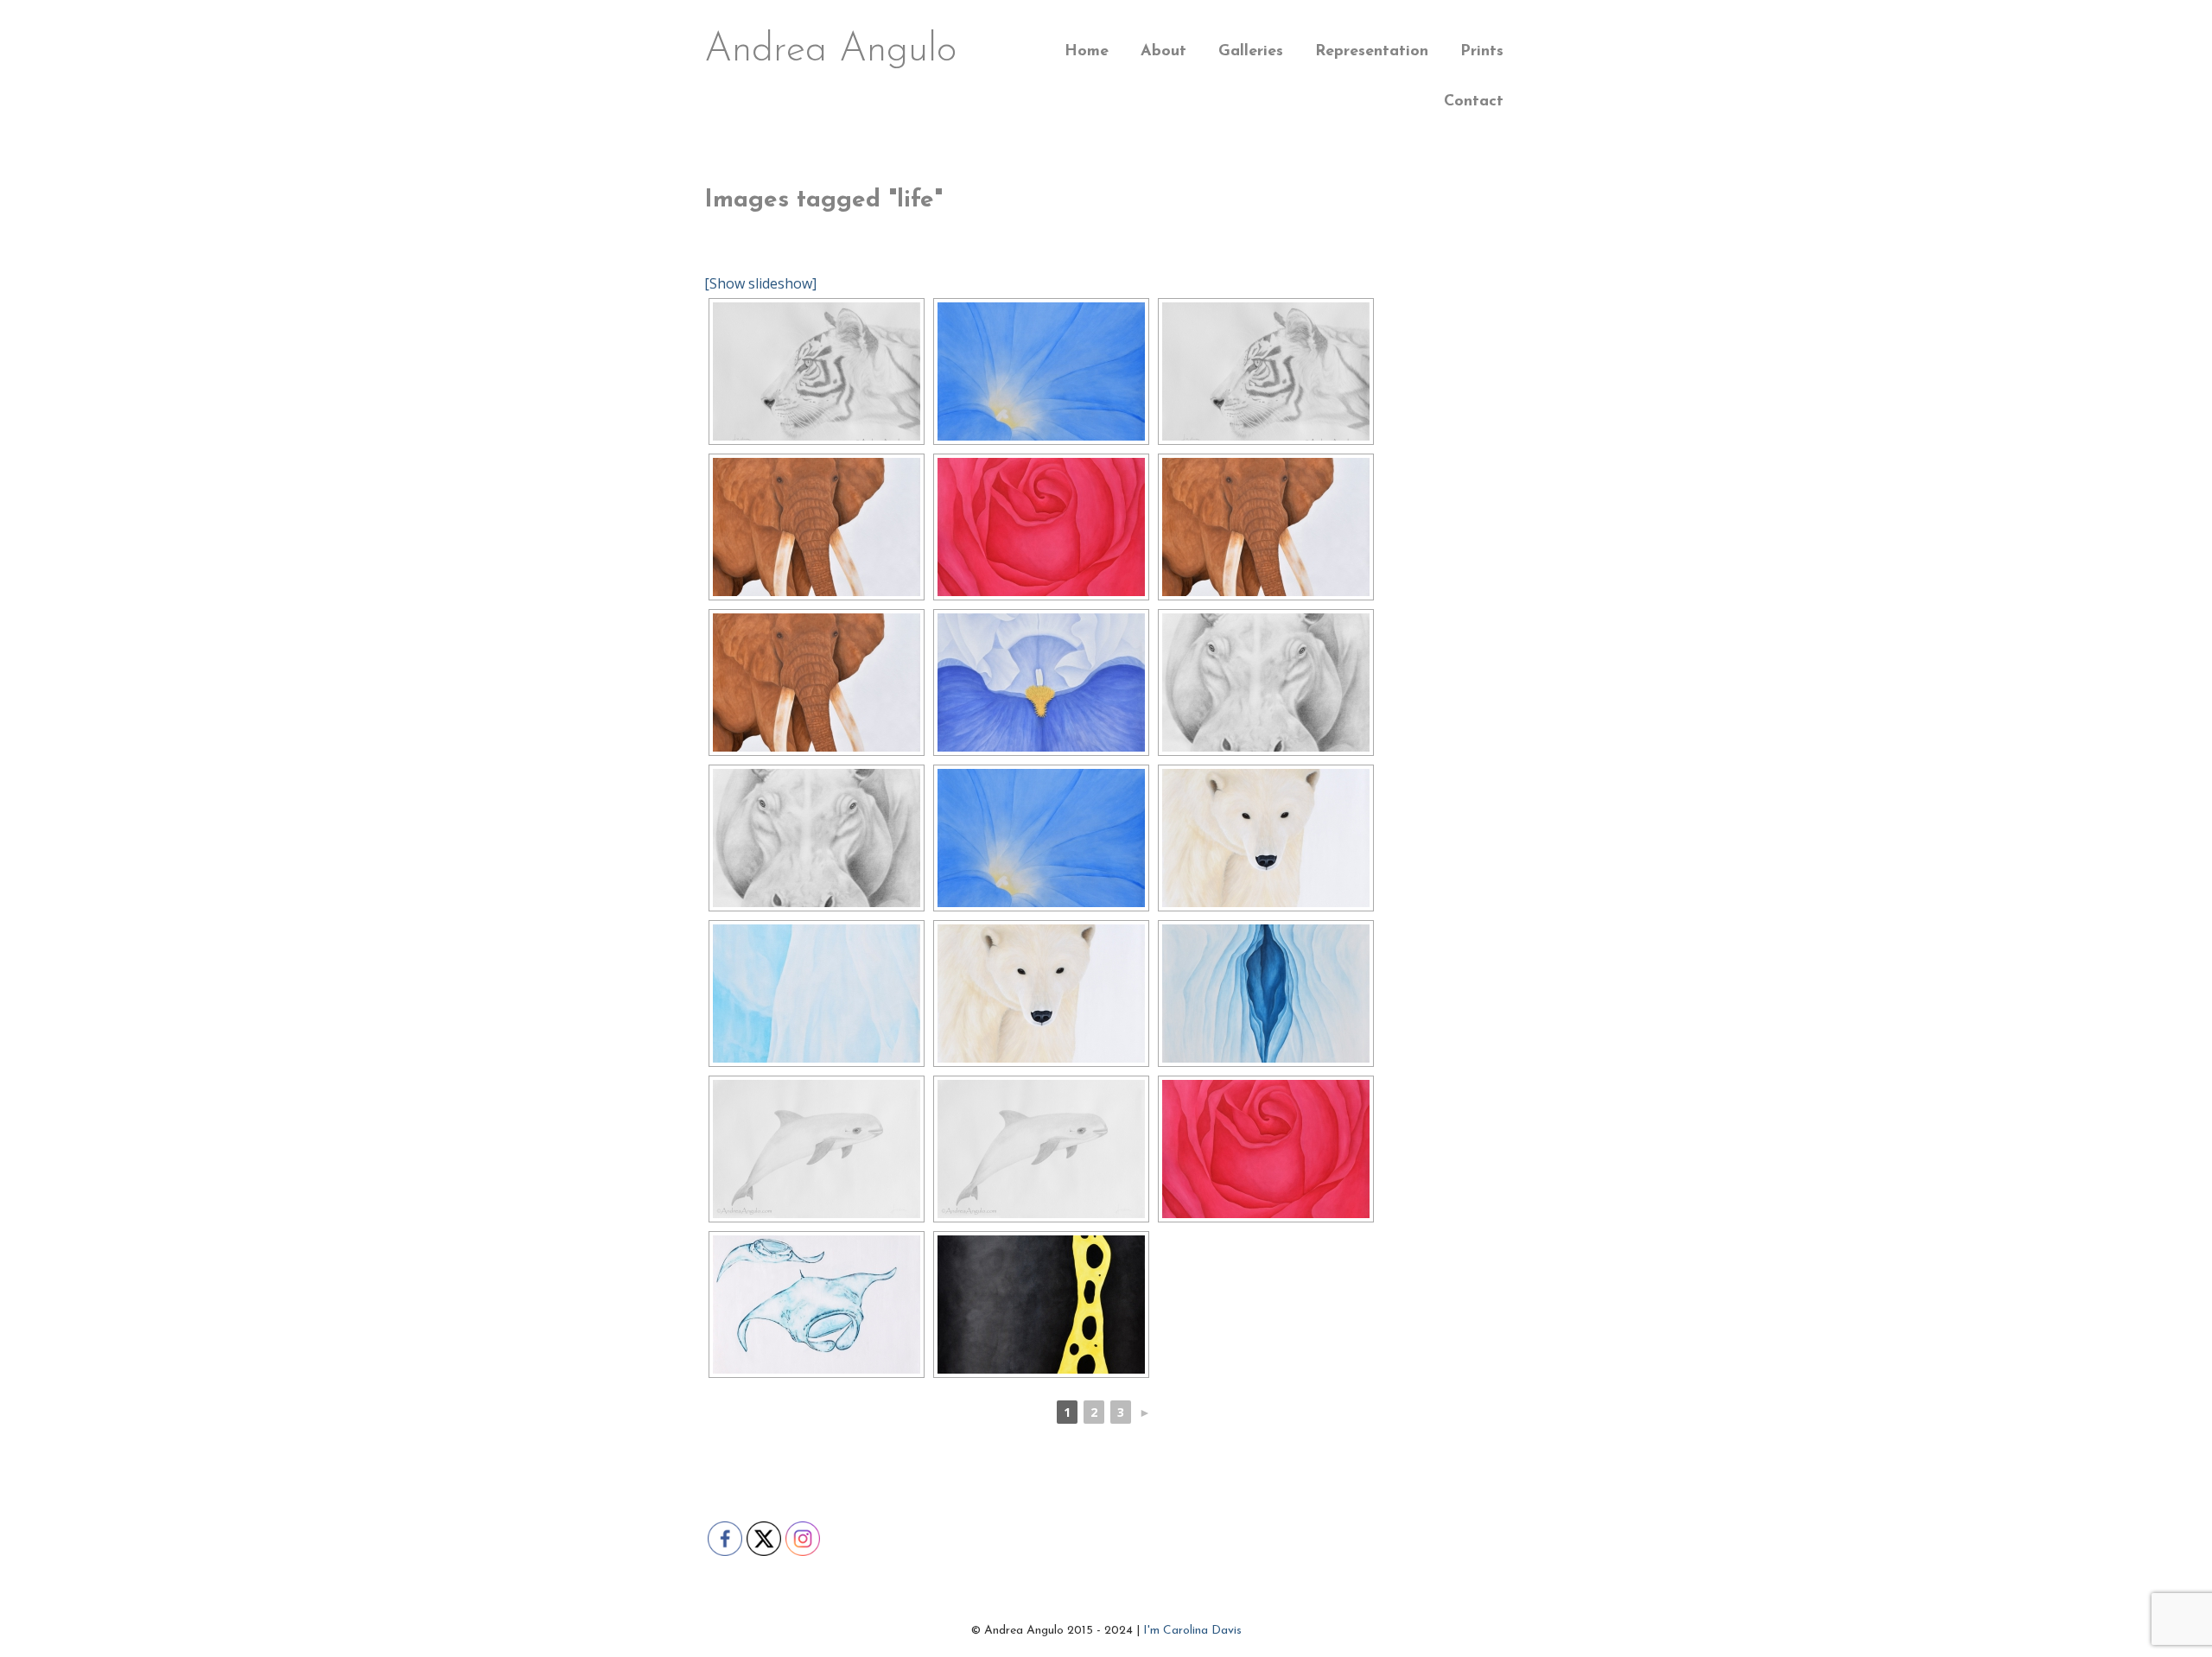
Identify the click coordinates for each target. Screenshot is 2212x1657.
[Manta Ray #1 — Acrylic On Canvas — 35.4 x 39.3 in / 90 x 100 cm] (817, 1305)
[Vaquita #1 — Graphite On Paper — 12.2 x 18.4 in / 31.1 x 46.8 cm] (817, 1149)
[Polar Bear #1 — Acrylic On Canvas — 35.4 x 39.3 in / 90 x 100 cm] (1266, 838)
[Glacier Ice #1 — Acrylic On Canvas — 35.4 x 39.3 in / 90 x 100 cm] (1266, 994)
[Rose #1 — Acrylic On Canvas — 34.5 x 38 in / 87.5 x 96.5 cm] (1041, 527)
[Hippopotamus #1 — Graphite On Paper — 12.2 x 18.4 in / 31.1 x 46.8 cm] (1266, 682)
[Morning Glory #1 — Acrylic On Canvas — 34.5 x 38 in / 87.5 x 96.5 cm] (1041, 371)
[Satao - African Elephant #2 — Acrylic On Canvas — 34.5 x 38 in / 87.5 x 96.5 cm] (817, 527)
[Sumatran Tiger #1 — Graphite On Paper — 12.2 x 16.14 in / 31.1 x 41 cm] (817, 371)
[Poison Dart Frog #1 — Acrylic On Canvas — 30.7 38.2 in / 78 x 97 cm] (1041, 1305)
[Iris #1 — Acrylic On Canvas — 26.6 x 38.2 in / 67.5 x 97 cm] (1041, 682)
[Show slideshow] (760, 283)
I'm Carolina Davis (1192, 1631)
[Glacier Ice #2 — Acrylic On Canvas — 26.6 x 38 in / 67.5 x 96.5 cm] (817, 994)
